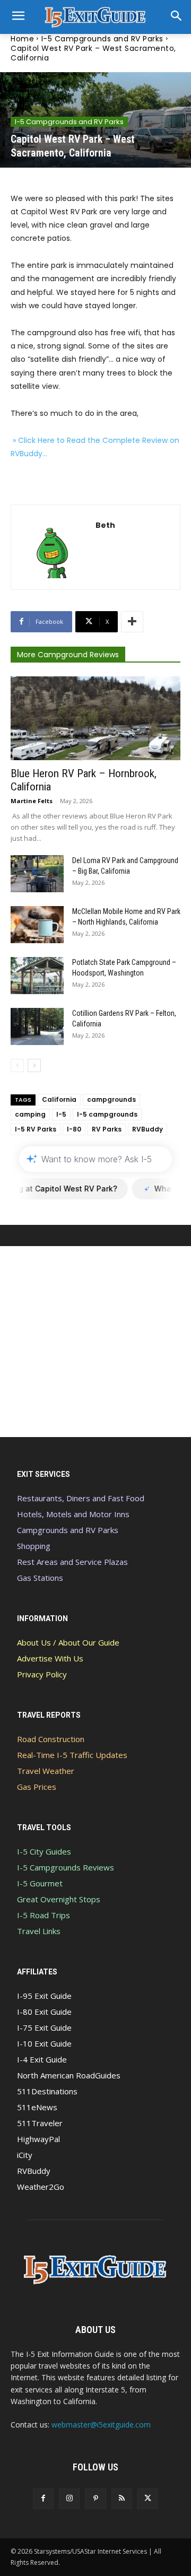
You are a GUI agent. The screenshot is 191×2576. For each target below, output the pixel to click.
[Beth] (53, 547)
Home (22, 39)
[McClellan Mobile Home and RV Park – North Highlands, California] (37, 925)
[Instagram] (69, 2499)
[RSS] (122, 2499)
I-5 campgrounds (107, 1114)
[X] (148, 2499)
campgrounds (111, 1099)
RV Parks (107, 1129)
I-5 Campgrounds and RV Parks (102, 39)
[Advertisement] (95, 1342)
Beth (105, 525)
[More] (132, 622)
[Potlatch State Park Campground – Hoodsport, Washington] (37, 976)
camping (30, 1114)
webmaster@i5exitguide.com (101, 2425)
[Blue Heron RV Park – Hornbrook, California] (95, 718)
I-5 (61, 1114)
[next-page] (34, 1065)
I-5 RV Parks (36, 1129)
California (59, 1099)
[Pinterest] (95, 2499)
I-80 (74, 1129)
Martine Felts (32, 801)
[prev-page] (17, 1065)
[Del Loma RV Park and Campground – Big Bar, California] (37, 874)
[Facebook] (43, 2499)
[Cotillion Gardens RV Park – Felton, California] (37, 1026)
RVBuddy (147, 1129)
